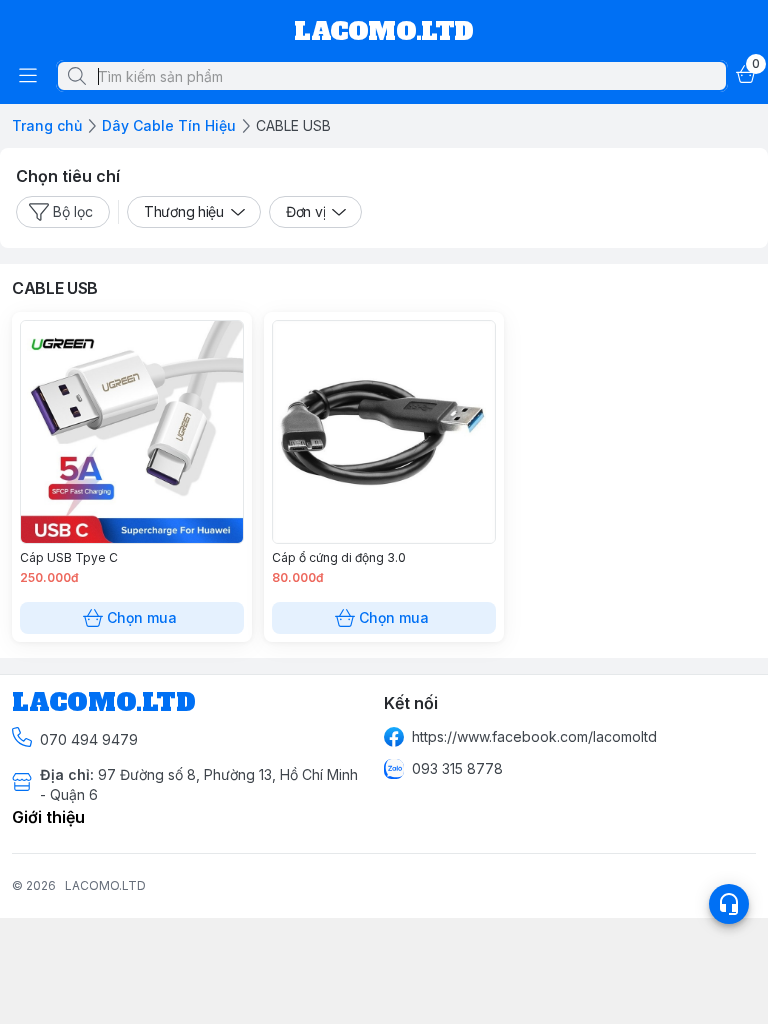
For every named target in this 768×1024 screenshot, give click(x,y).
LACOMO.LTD (105, 885)
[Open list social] (729, 904)
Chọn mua (142, 617)
